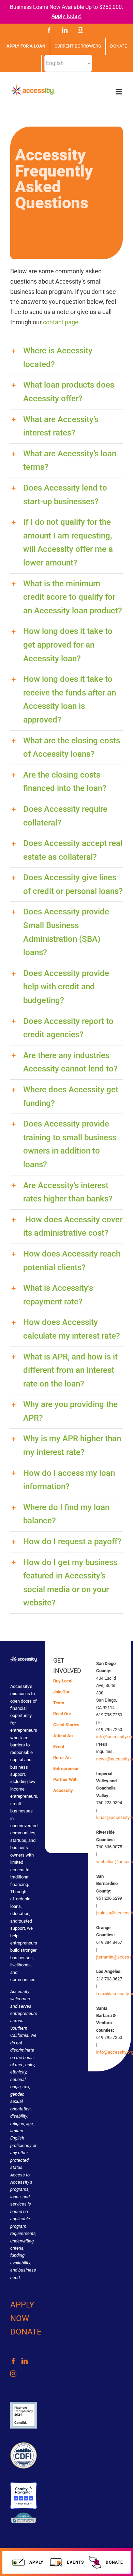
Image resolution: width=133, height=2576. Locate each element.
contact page (61, 322)
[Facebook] (13, 2361)
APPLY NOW (22, 2312)
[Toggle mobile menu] (119, 92)
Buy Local (63, 1681)
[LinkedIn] (25, 2361)
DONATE (26, 2332)
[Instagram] (13, 2373)
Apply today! (66, 16)
